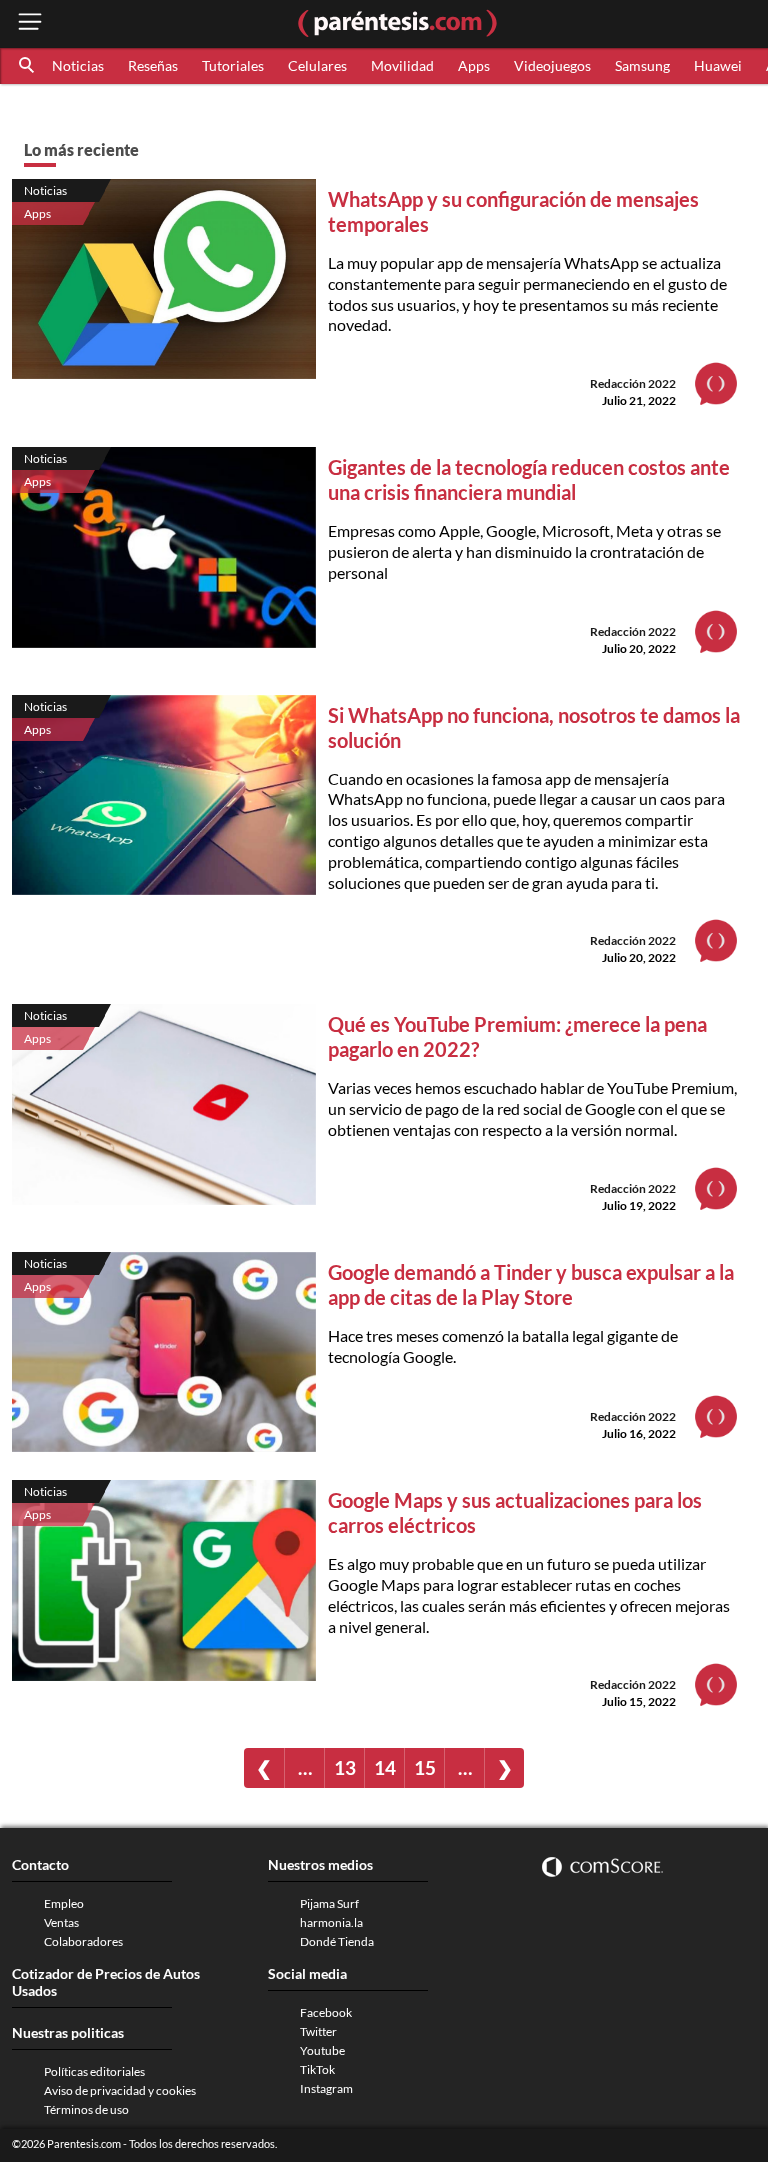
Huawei (718, 65)
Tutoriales (233, 65)
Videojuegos (552, 65)
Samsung (642, 65)
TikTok (317, 2069)
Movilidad (402, 65)
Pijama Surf (329, 1903)
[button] (28, 66)
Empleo (64, 1903)
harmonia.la (331, 1922)
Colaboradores (83, 1941)
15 (425, 1767)
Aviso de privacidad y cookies (120, 2090)
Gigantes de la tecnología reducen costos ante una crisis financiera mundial (529, 479)
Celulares (317, 65)
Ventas (61, 1922)
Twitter (318, 2031)
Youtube (322, 2050)
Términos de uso (86, 2109)
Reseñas (153, 65)
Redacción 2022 (633, 383)
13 (345, 1767)
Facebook (326, 2012)
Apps (474, 65)
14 (385, 1767)
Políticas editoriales (94, 2071)
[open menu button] (30, 23)
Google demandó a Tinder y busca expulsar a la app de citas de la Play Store (531, 1284)
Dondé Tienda (337, 1941)
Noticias (78, 65)
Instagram (326, 2088)
